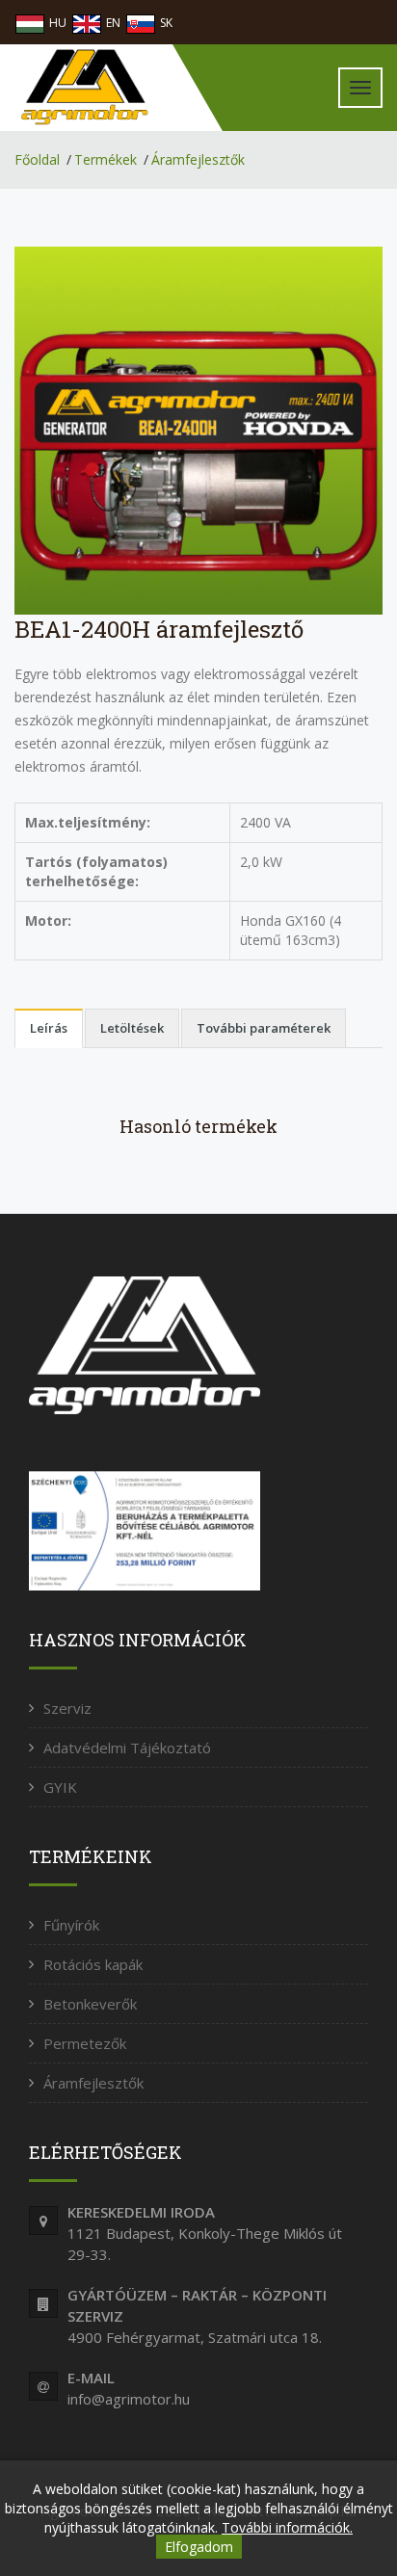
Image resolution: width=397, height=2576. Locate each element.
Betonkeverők (90, 2004)
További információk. (287, 2527)
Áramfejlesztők (198, 159)
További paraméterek (264, 1028)
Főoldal (37, 159)
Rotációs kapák (93, 1964)
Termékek (106, 159)
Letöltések (132, 1028)
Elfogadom (199, 2547)
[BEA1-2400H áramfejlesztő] (198, 429)
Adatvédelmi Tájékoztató (127, 1748)
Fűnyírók (71, 1925)
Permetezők (85, 2043)
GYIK (60, 1787)
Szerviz (67, 1708)
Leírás (49, 1028)
